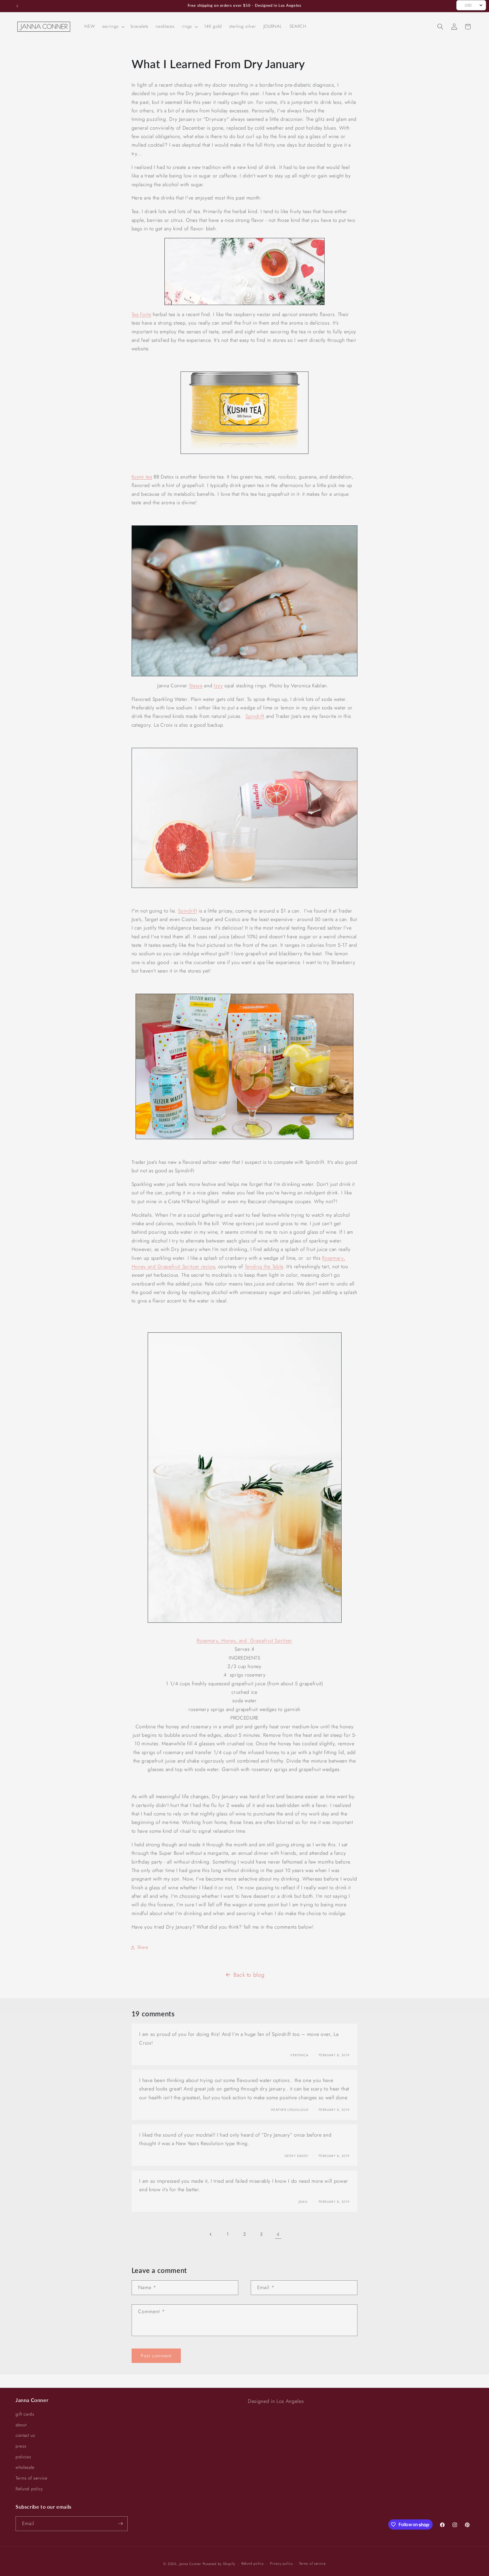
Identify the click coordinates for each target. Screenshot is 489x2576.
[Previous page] (211, 2234)
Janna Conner (191, 2564)
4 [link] (278, 2234)
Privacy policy (281, 2564)
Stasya (196, 686)
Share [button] (143, 1947)
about (21, 2425)
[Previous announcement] (17, 6)
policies (23, 2457)
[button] (113, 27)
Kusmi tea (142, 477)
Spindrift (255, 716)
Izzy (218, 686)
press (21, 2446)
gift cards (25, 2414)
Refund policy (29, 2489)
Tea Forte (141, 314)
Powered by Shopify (219, 2564)
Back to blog (249, 1975)
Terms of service (32, 2478)
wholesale (25, 2468)
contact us (25, 2436)
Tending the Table (264, 1266)
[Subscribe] (121, 2524)
